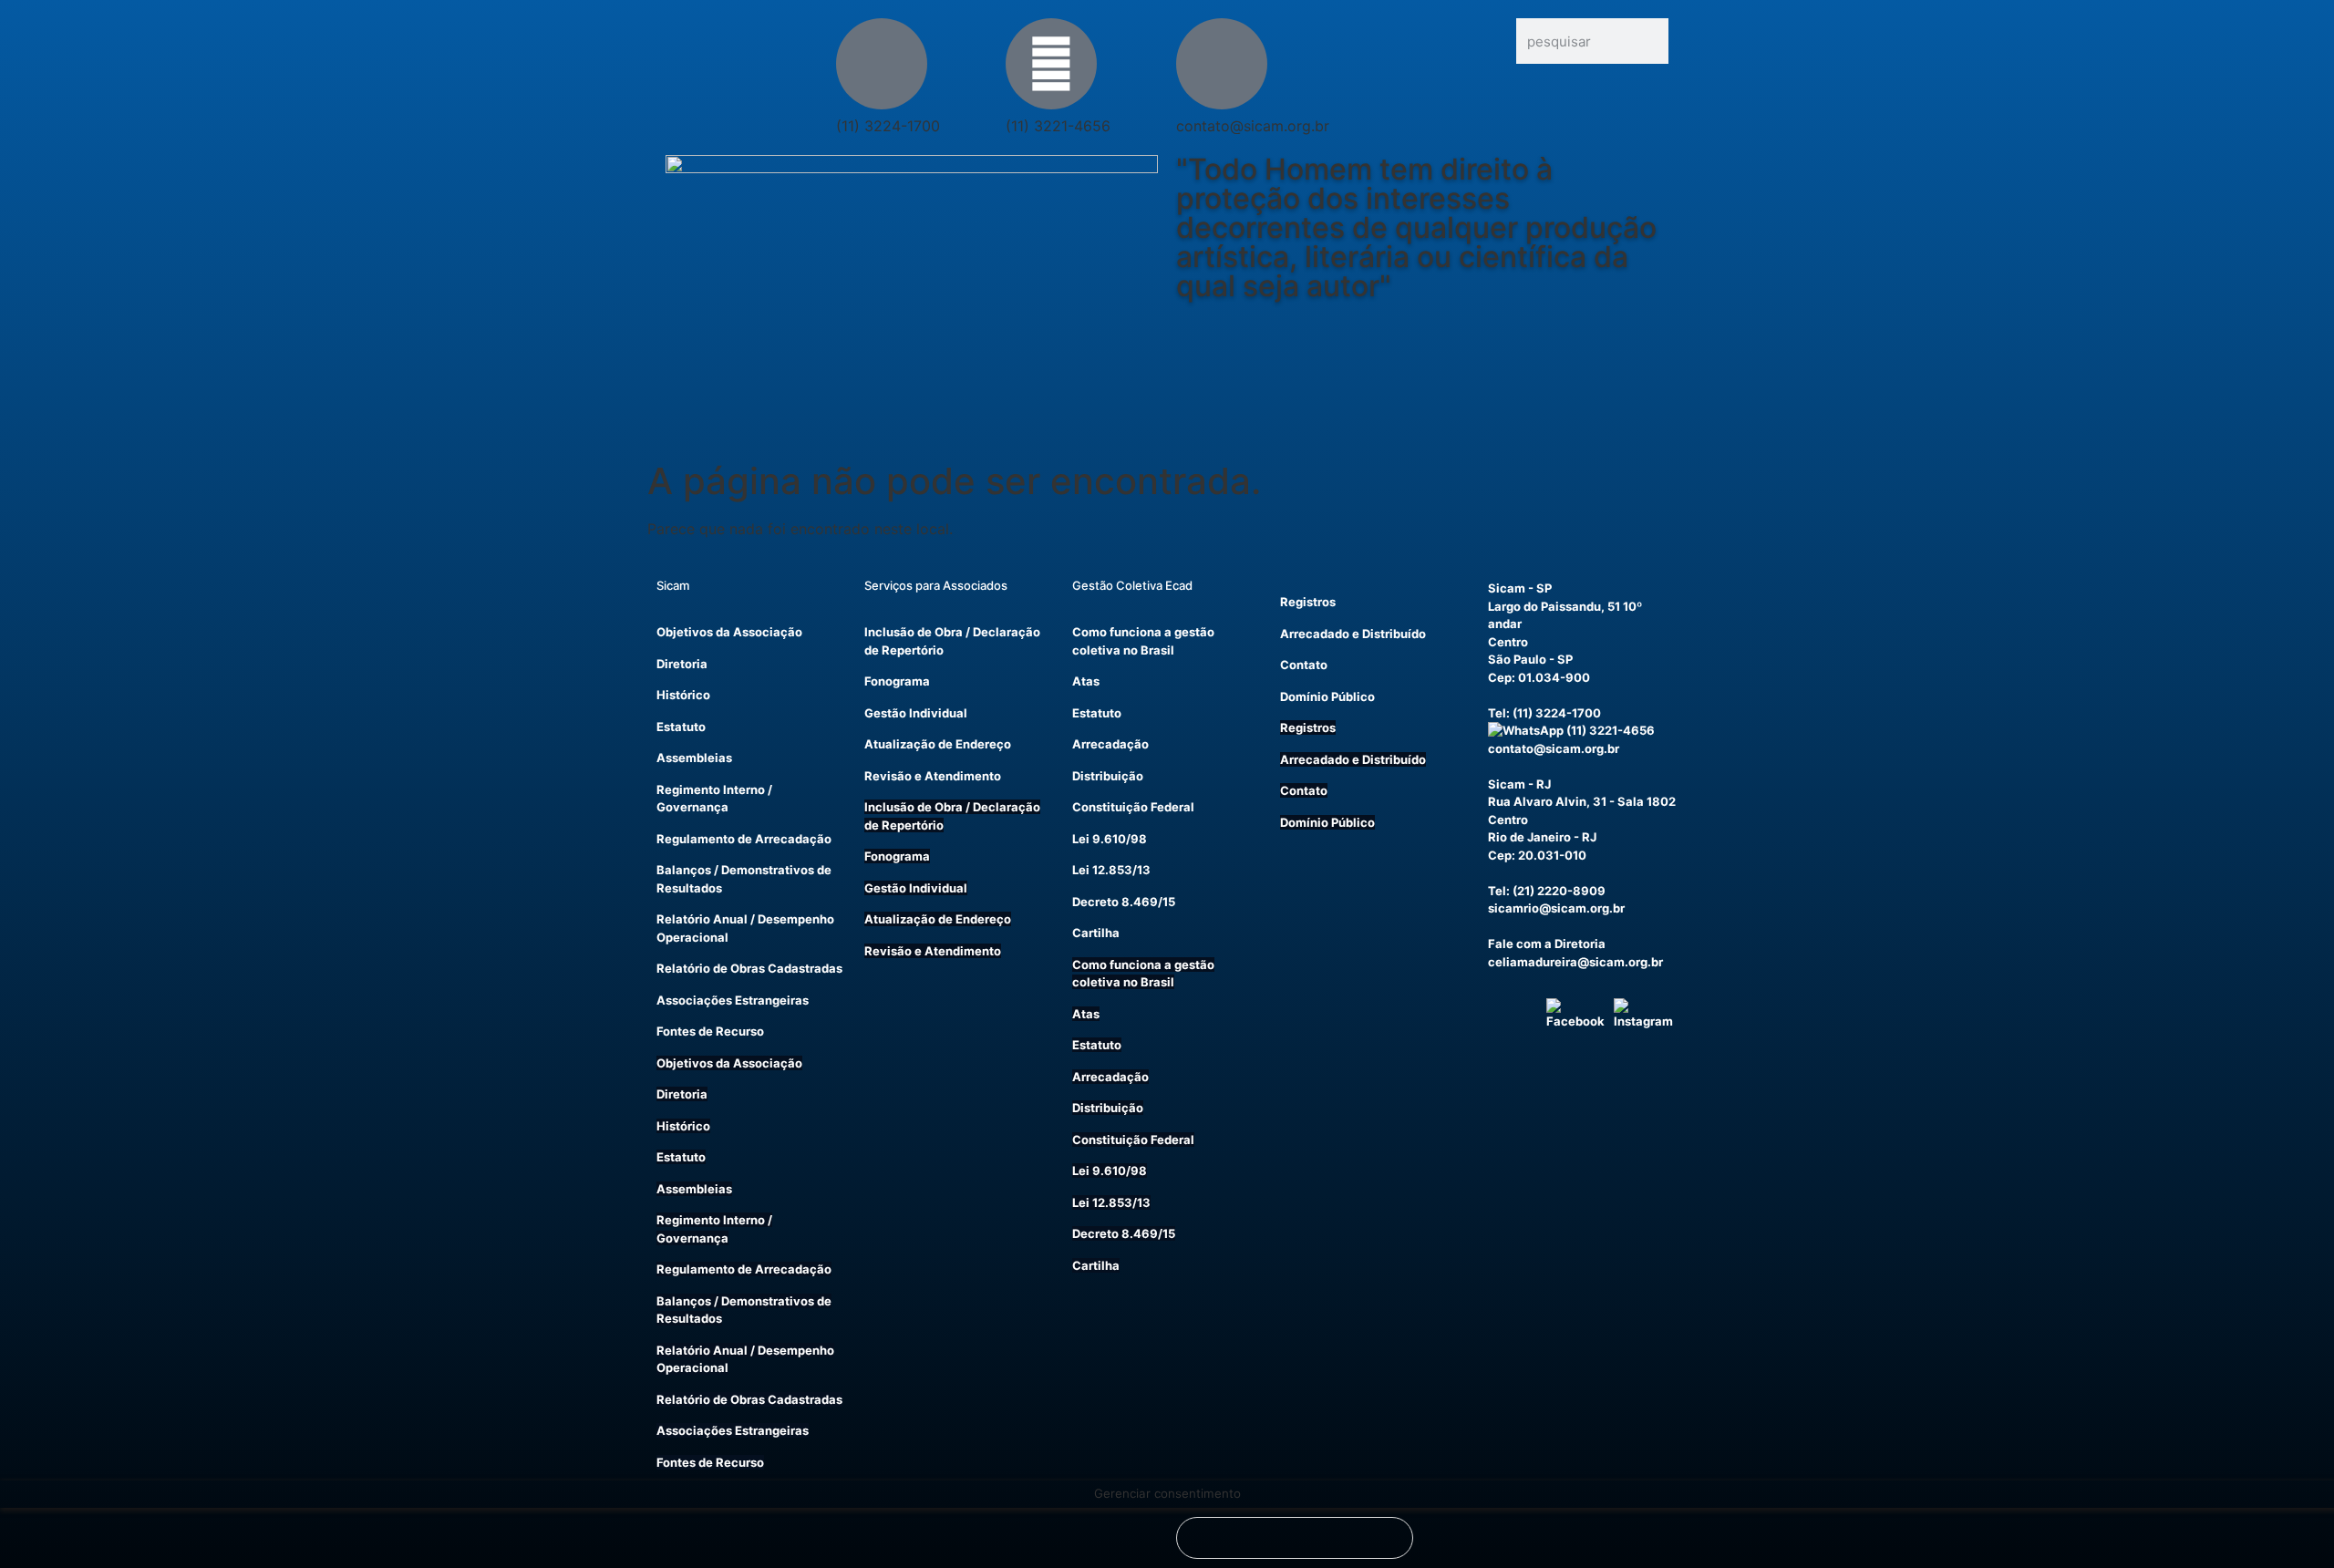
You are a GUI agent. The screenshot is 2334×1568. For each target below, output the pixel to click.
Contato (1304, 665)
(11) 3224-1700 (1557, 713)
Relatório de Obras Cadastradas (749, 968)
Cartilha (1096, 933)
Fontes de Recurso (710, 1031)
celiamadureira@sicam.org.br (1575, 962)
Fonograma (897, 681)
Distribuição (1108, 776)
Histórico (683, 695)
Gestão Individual (916, 713)
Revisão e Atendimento (933, 776)
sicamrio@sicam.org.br (1556, 908)
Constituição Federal (1133, 807)
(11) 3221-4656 (1609, 730)
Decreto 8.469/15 (1124, 902)
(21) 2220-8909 (1559, 891)
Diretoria (682, 664)
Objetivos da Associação (729, 632)
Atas (1086, 681)
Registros (1308, 602)
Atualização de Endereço (938, 744)
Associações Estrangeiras (733, 1000)
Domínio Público (1327, 696)
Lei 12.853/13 (1111, 870)
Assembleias (694, 758)
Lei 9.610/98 (1110, 839)
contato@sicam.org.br (1554, 748)
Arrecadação (1110, 744)
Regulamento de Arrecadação (744, 839)
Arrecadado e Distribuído (1353, 634)
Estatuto (681, 727)
